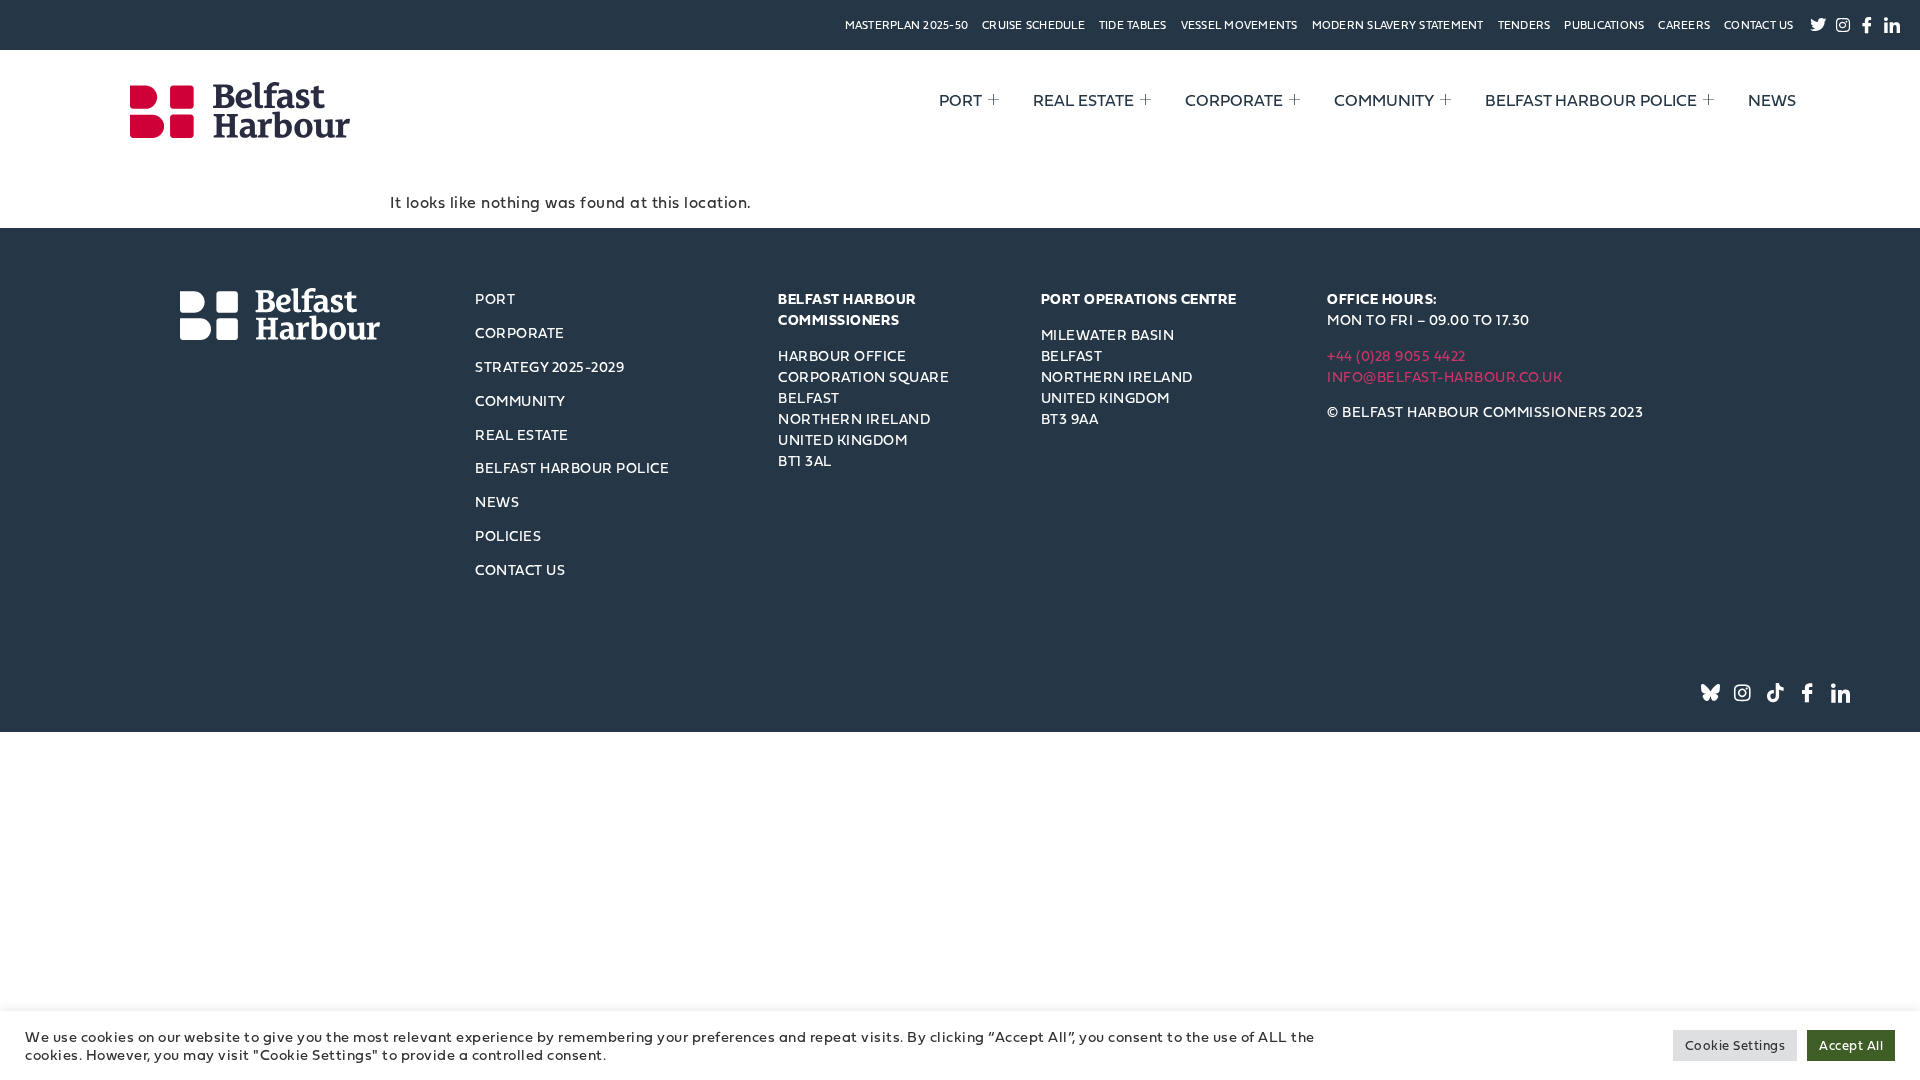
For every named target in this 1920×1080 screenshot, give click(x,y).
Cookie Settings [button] (1735, 1045)
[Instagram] (1843, 25)
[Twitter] (1819, 25)
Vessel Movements (1239, 25)
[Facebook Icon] (1808, 692)
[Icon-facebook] (1868, 25)
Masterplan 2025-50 (907, 25)
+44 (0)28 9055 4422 (1396, 355)
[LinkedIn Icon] (1840, 692)
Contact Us (1759, 25)
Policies (508, 535)
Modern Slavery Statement (1398, 25)
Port (960, 100)
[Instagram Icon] (1743, 692)
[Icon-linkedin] (1892, 25)
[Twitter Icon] (1710, 692)
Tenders (1524, 25)
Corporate (1234, 100)
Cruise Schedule (1033, 25)
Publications (1604, 25)
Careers (1684, 25)
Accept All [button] (1851, 1045)
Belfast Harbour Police (1591, 100)
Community (1384, 100)
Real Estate (1083, 100)
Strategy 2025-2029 (549, 366)
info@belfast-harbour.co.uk (1444, 376)
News (1772, 100)
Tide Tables (1133, 25)
